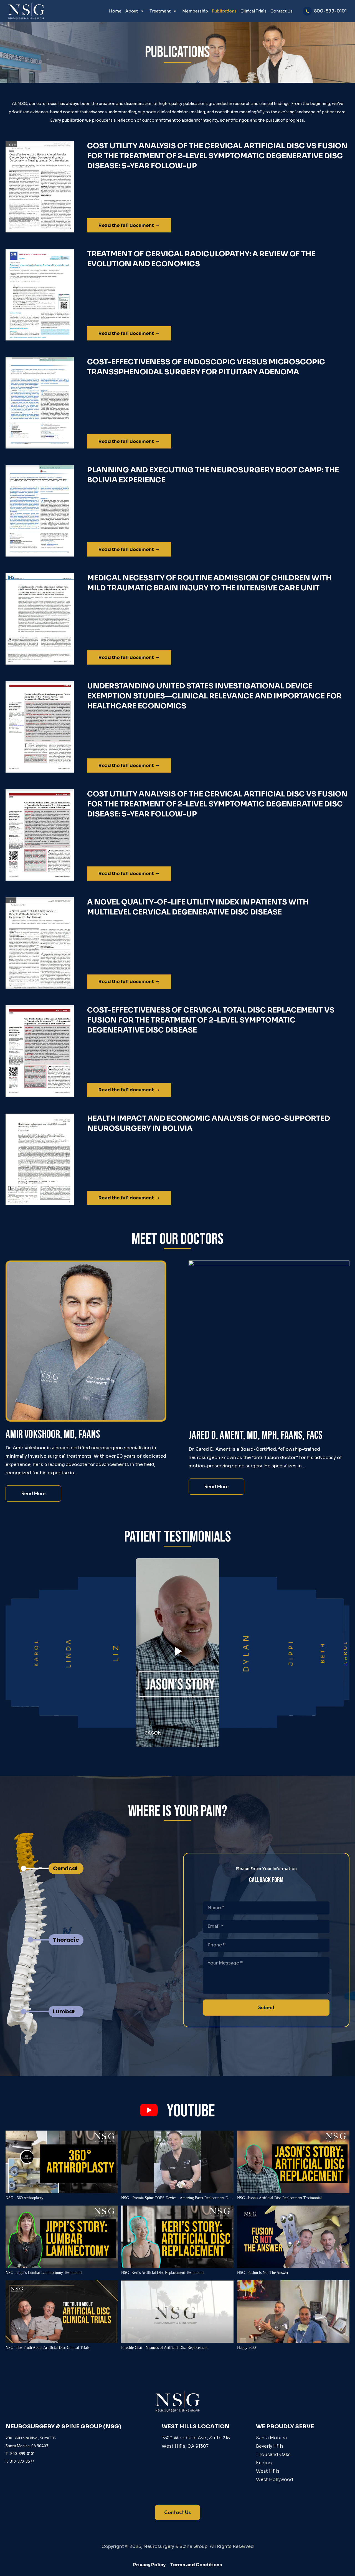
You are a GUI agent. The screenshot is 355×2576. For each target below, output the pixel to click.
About (132, 11)
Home (115, 11)
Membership (195, 11)
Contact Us (282, 11)
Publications (224, 11)
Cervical (65, 1868)
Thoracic (66, 1940)
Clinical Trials (253, 11)
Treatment (160, 11)
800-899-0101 (330, 11)
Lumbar (64, 2011)
